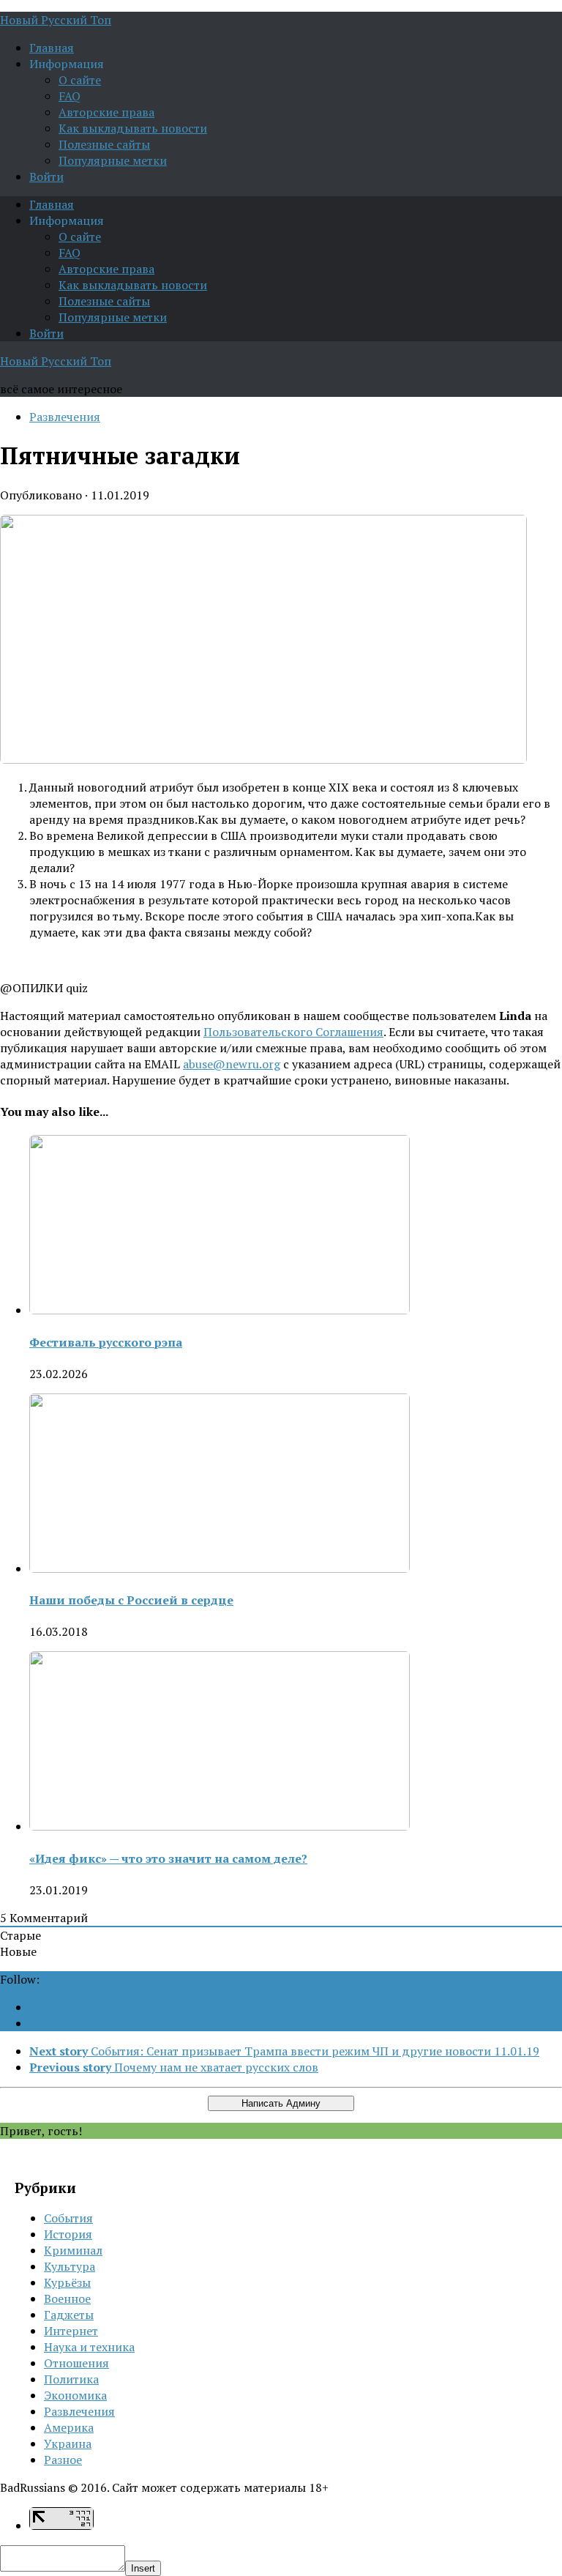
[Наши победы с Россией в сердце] (220, 1568)
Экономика (75, 2395)
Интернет (71, 2331)
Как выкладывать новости (133, 128)
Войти (46, 176)
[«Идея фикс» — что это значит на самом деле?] (220, 1826)
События (68, 2218)
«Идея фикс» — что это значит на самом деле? (168, 1858)
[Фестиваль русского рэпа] (220, 1310)
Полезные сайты (104, 144)
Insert (143, 2568)
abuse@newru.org (232, 1064)
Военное (67, 2298)
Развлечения (65, 417)
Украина (68, 2443)
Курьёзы (67, 2282)
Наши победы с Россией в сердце (131, 1600)
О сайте (80, 80)
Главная (52, 48)
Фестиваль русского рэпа (106, 1342)
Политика (71, 2379)
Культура (70, 2266)
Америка (69, 2427)
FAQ (70, 96)
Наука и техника (89, 2347)
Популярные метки (113, 160)
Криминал (73, 2250)
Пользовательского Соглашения (293, 1032)
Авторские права (106, 112)
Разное (63, 2460)
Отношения (76, 2363)
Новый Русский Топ (56, 20)
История (68, 2234)
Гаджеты (69, 2315)
